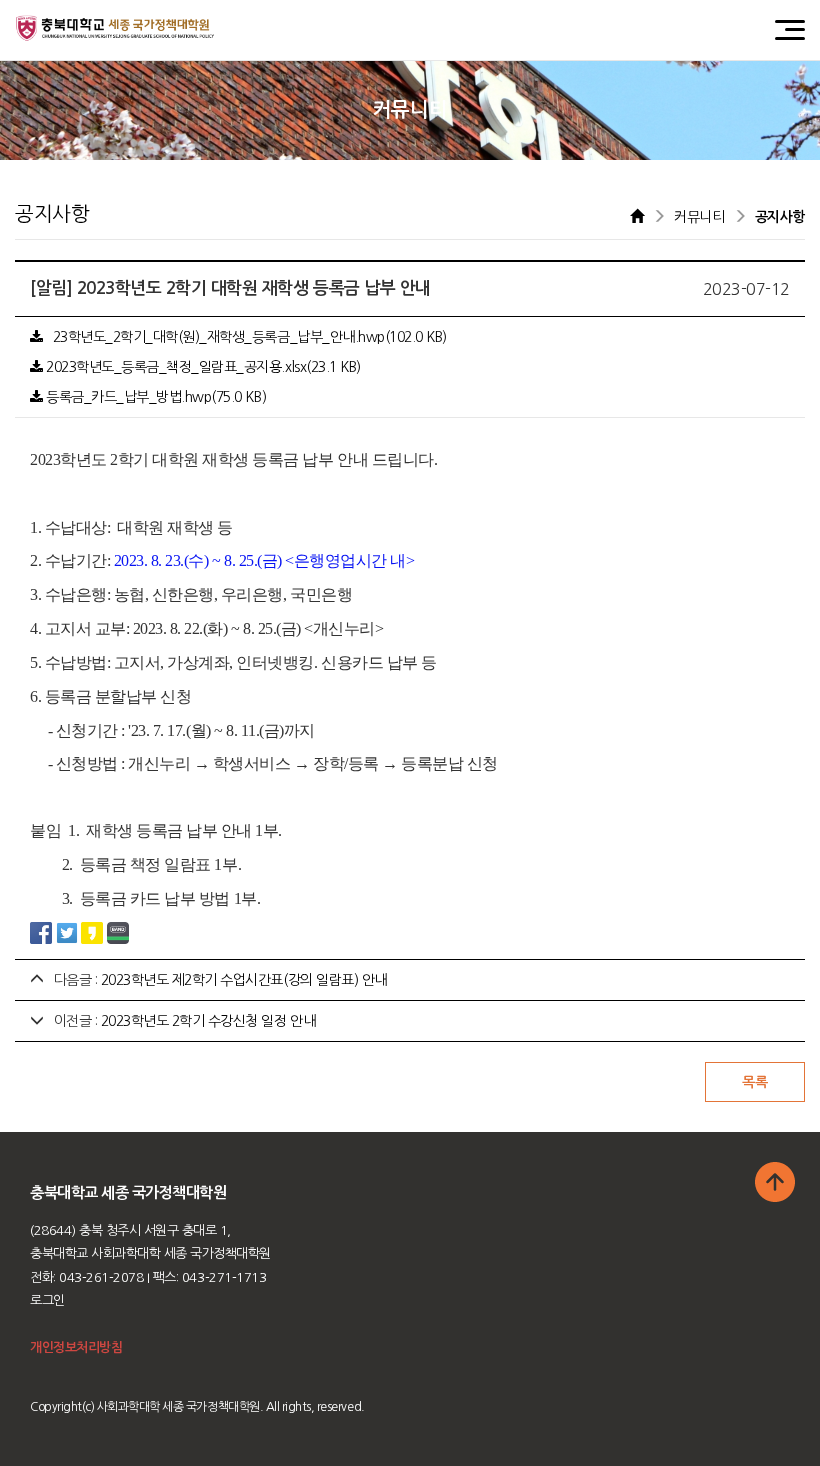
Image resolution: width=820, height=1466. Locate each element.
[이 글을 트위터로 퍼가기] (67, 932)
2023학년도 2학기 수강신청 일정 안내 (208, 1021)
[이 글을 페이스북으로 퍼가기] (41, 932)
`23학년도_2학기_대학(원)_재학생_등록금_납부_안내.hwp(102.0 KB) (245, 337)
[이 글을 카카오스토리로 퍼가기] (92, 932)
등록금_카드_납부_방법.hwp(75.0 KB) (154, 397)
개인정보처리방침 (76, 1347)
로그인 (47, 1300)
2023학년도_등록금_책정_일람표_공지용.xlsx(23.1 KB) (202, 367)
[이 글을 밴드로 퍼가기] (118, 932)
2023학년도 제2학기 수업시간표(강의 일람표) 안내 (244, 980)
